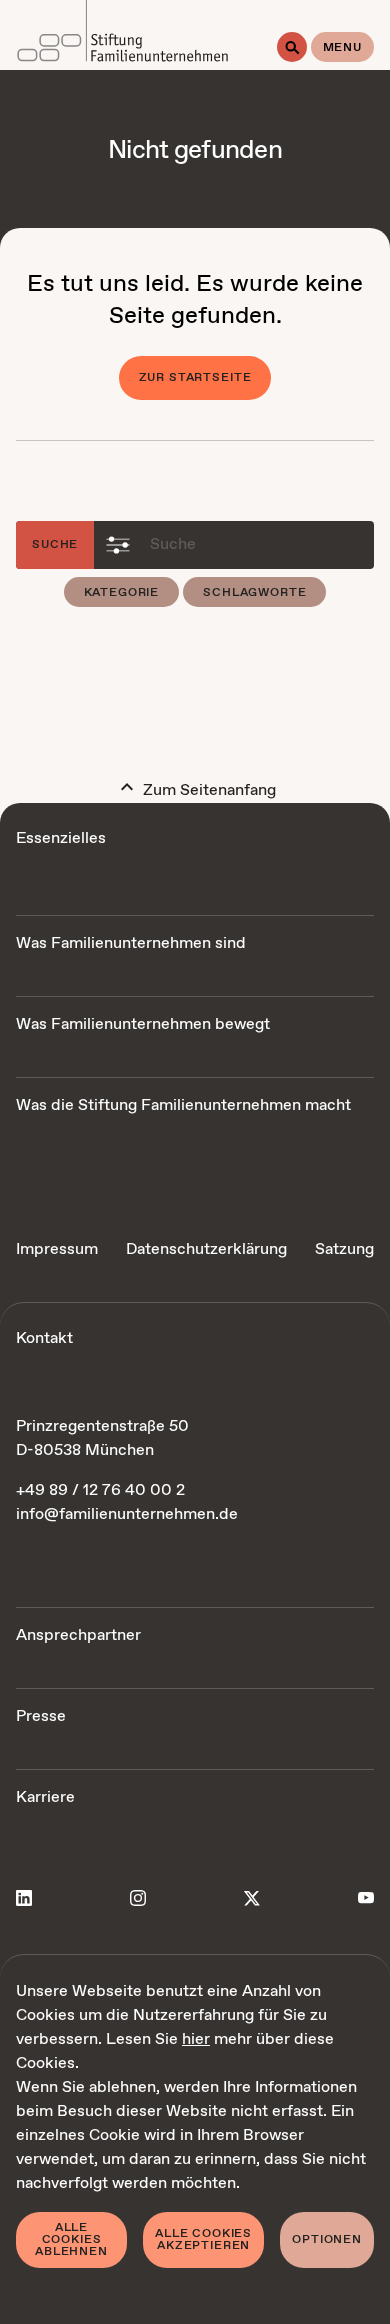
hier (196, 2039)
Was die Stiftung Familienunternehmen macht (183, 1105)
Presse (41, 1716)
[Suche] (292, 47)
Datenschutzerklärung (206, 1249)
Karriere (45, 1797)
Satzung (344, 1249)
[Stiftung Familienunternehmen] (122, 35)
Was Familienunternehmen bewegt (143, 1024)
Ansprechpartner (78, 1635)
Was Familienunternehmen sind (131, 943)
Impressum (57, 1249)
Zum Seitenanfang (207, 790)
